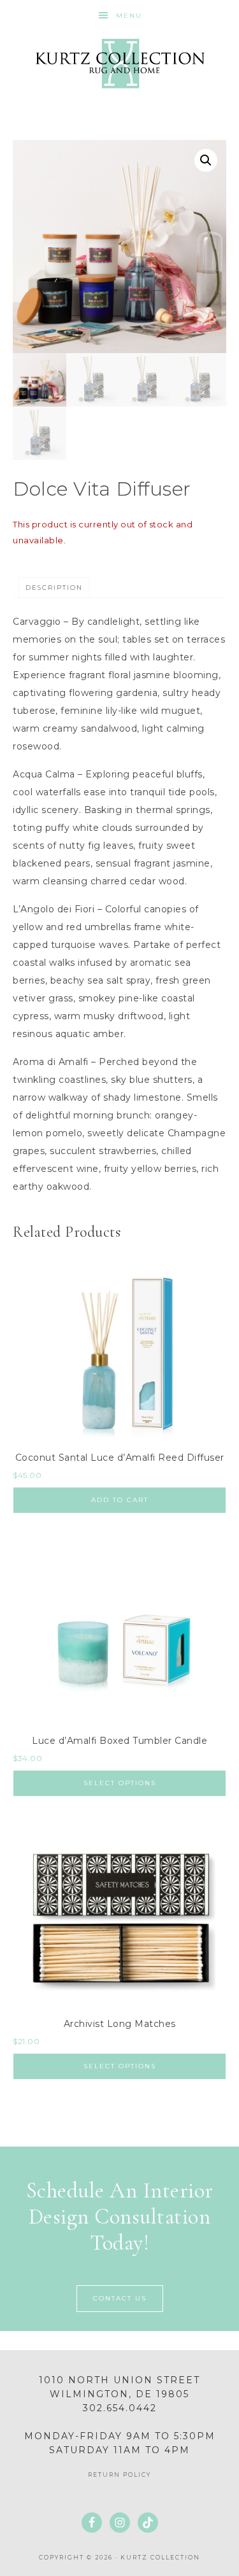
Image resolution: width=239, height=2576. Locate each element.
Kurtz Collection (120, 64)
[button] (206, 160)
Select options (120, 1783)
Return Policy (119, 2475)
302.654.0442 (120, 2408)
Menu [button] (129, 16)
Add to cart (120, 1500)
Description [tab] (54, 588)
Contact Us (120, 2298)
